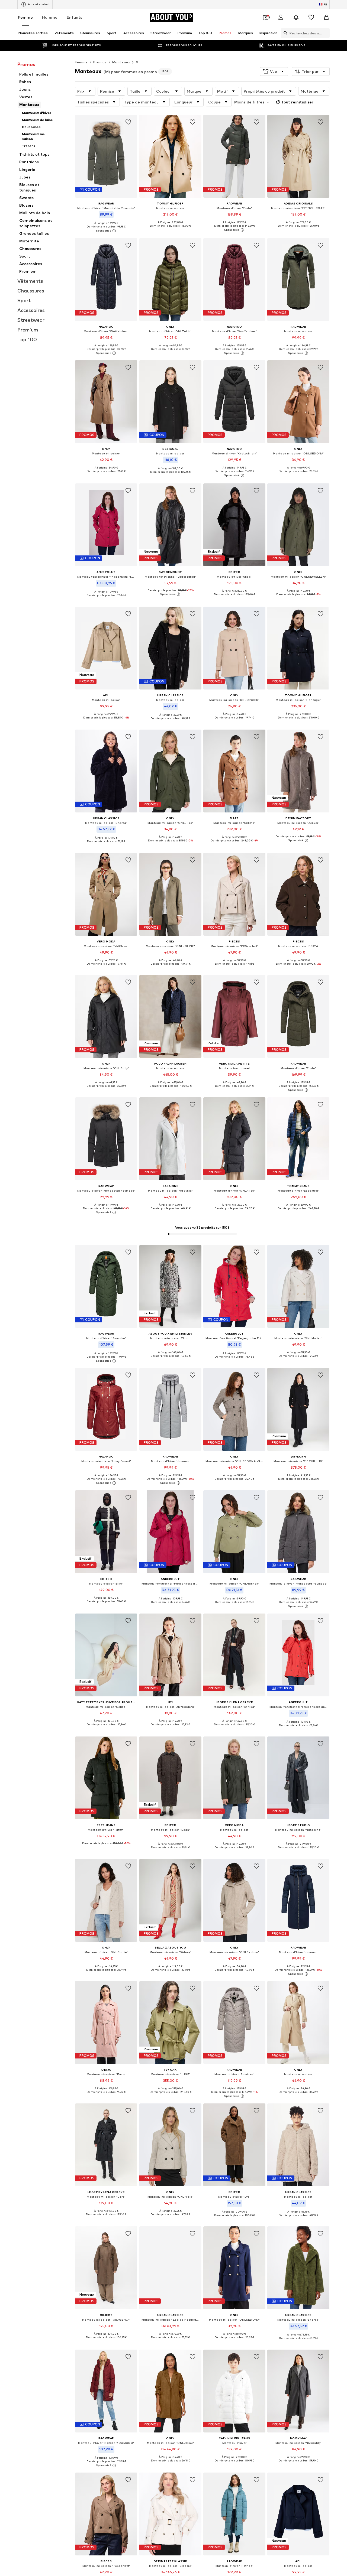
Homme (50, 17)
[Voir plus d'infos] (106, 231)
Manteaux (121, 62)
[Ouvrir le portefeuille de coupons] (266, 17)
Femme (25, 17)
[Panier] (326, 17)
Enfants (74, 17)
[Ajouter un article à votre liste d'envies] (128, 122)
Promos (100, 62)
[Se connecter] (281, 17)
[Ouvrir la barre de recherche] (284, 33)
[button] (274, 71)
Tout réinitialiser (297, 102)
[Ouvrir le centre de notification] (296, 17)
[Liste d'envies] (311, 17)
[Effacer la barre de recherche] (326, 33)
